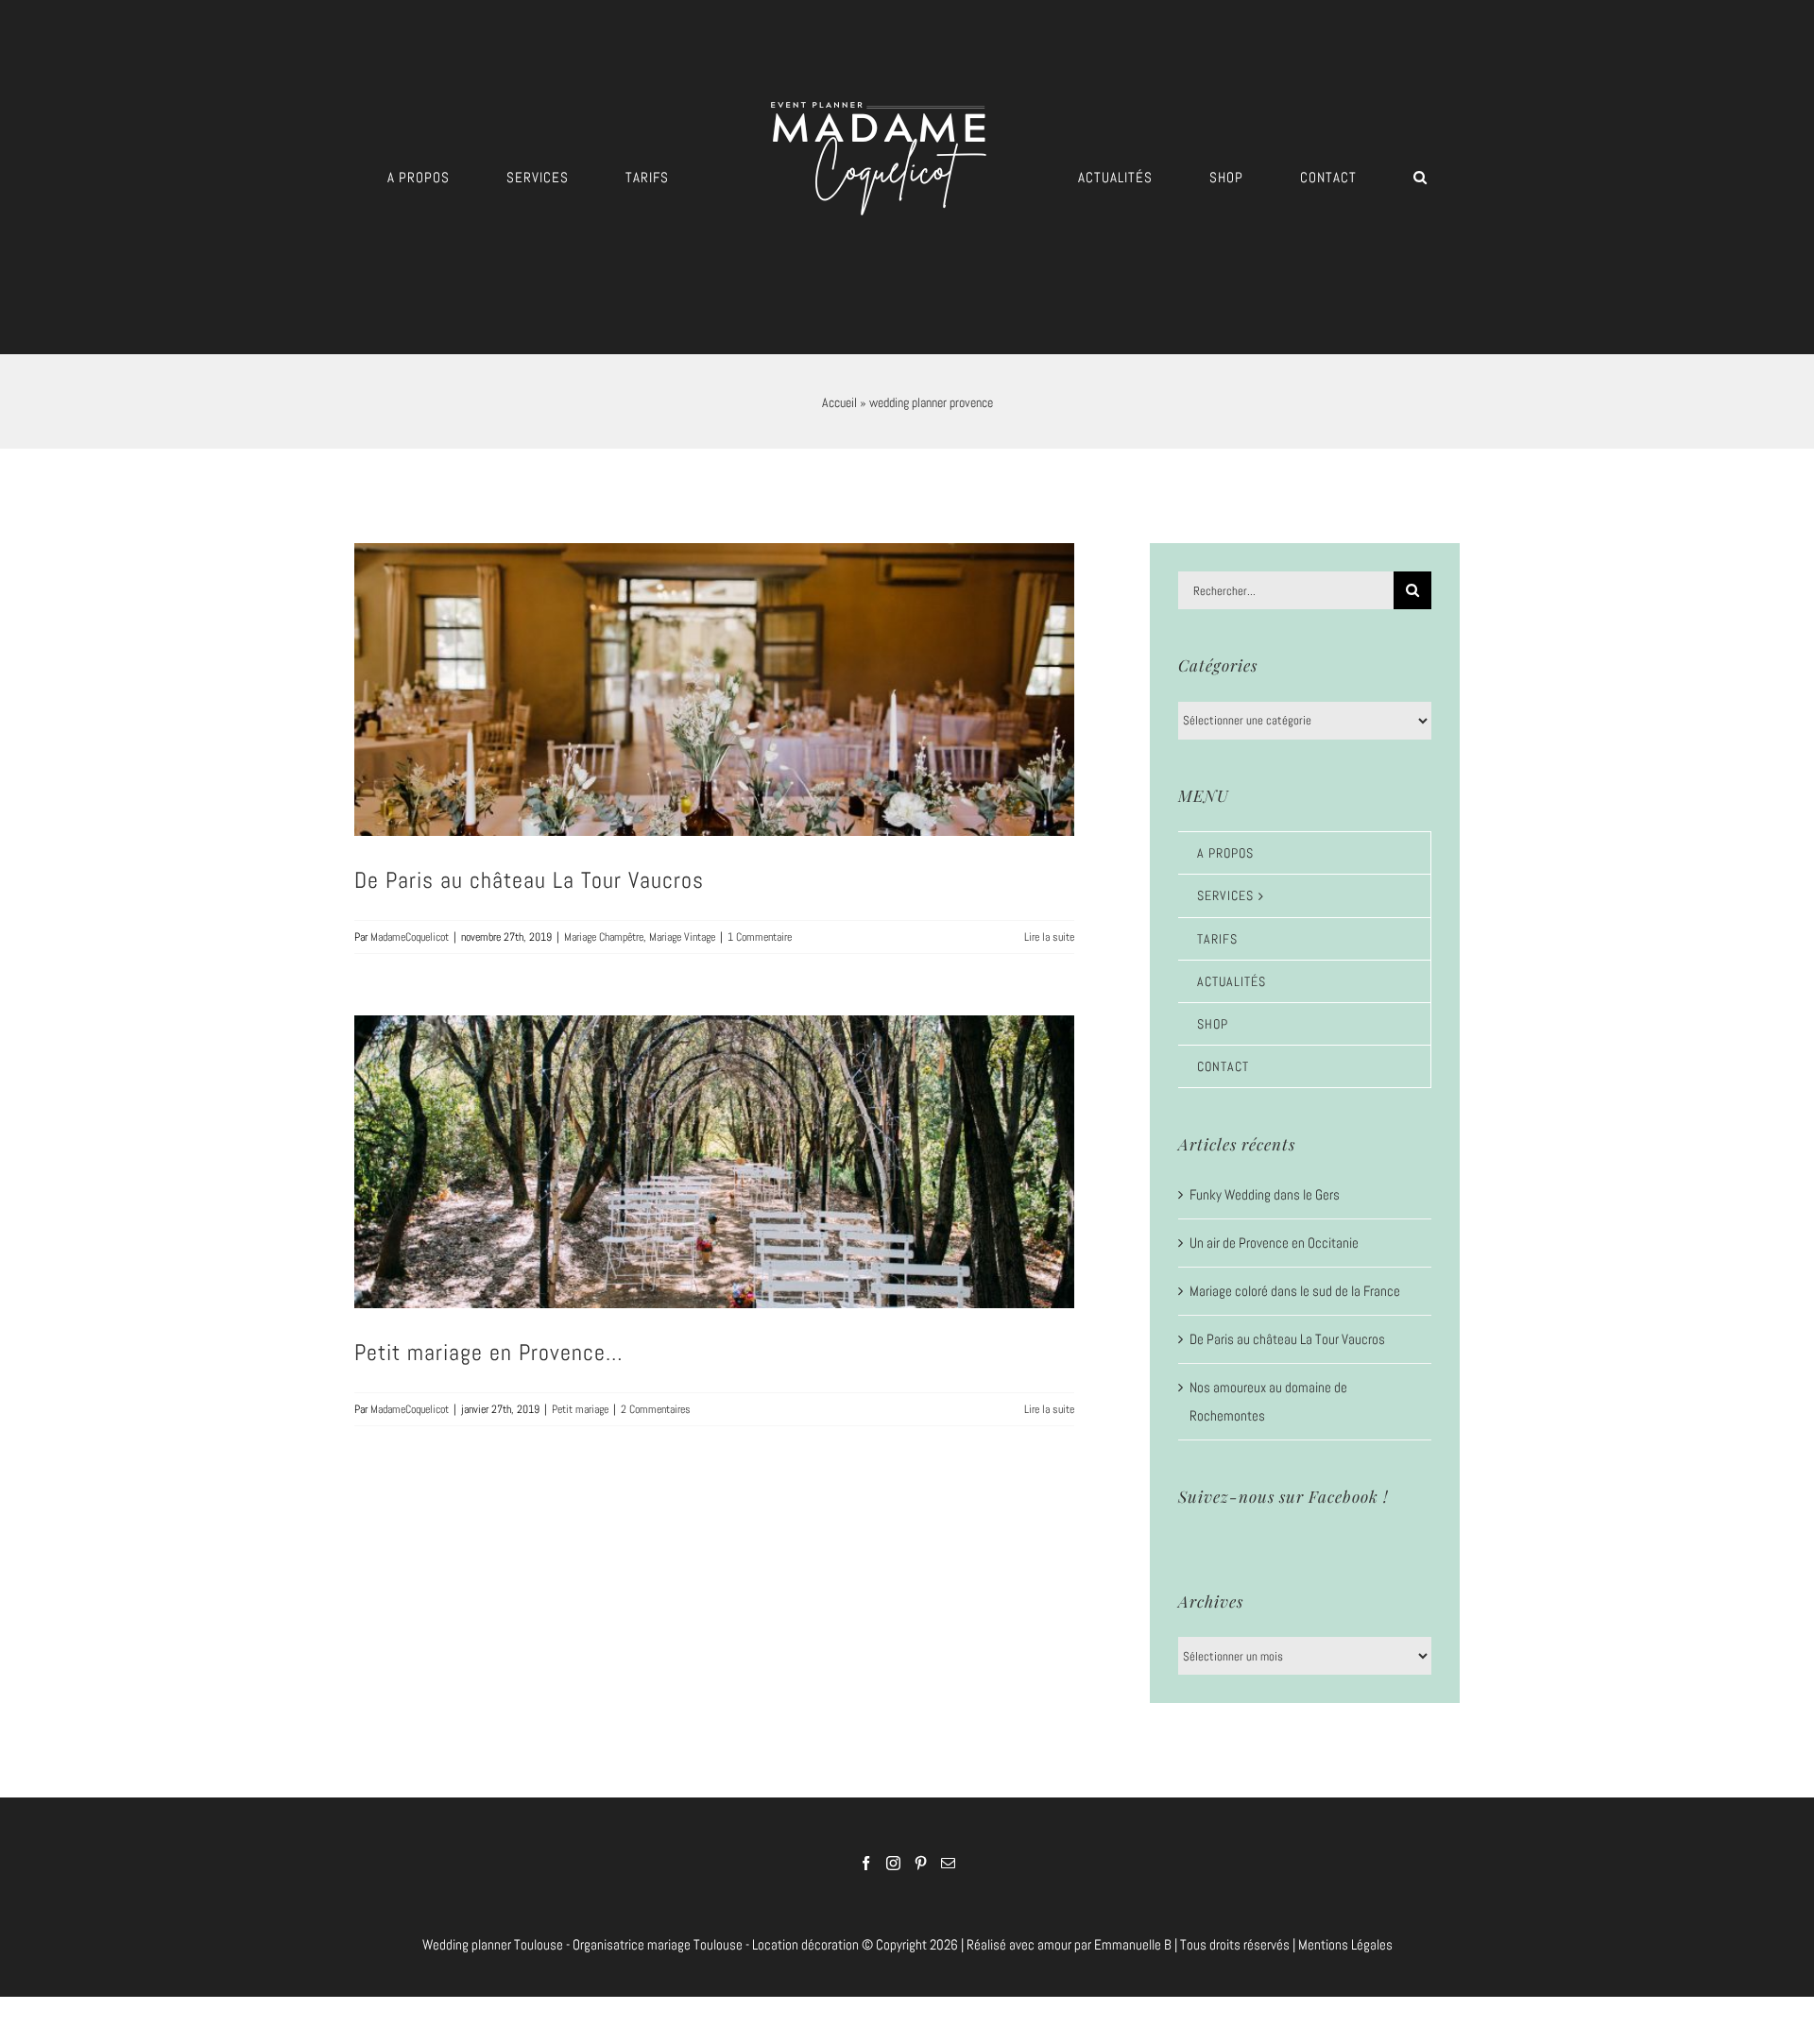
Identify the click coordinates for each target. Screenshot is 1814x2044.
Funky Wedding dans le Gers (1265, 1194)
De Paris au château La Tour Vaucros (529, 880)
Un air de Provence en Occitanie (1274, 1243)
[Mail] (948, 1863)
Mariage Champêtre (604, 937)
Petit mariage (580, 1409)
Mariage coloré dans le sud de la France (1295, 1291)
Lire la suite (1049, 937)
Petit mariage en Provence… (488, 1352)
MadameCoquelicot (410, 937)
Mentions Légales (1345, 1944)
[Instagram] (893, 1863)
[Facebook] (866, 1863)
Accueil (839, 402)
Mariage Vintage (682, 937)
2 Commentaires (656, 1409)
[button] (1293, 177)
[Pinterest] (921, 1863)
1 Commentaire (760, 937)
